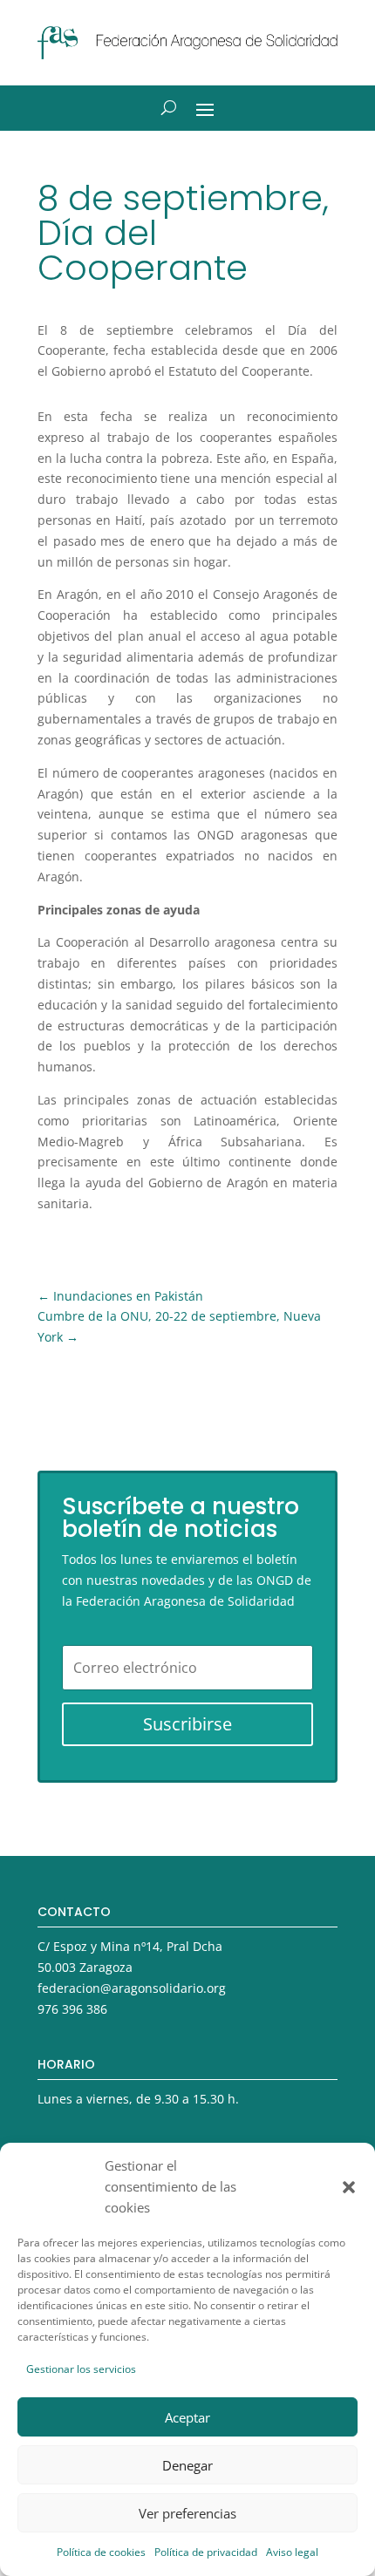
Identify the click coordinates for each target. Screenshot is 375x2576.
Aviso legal (292, 2552)
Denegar (187, 2465)
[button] (349, 2187)
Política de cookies (101, 2552)
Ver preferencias (187, 2513)
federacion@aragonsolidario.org (132, 1988)
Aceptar (187, 2417)
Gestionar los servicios (81, 2369)
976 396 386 (72, 2009)
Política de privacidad (206, 2552)
